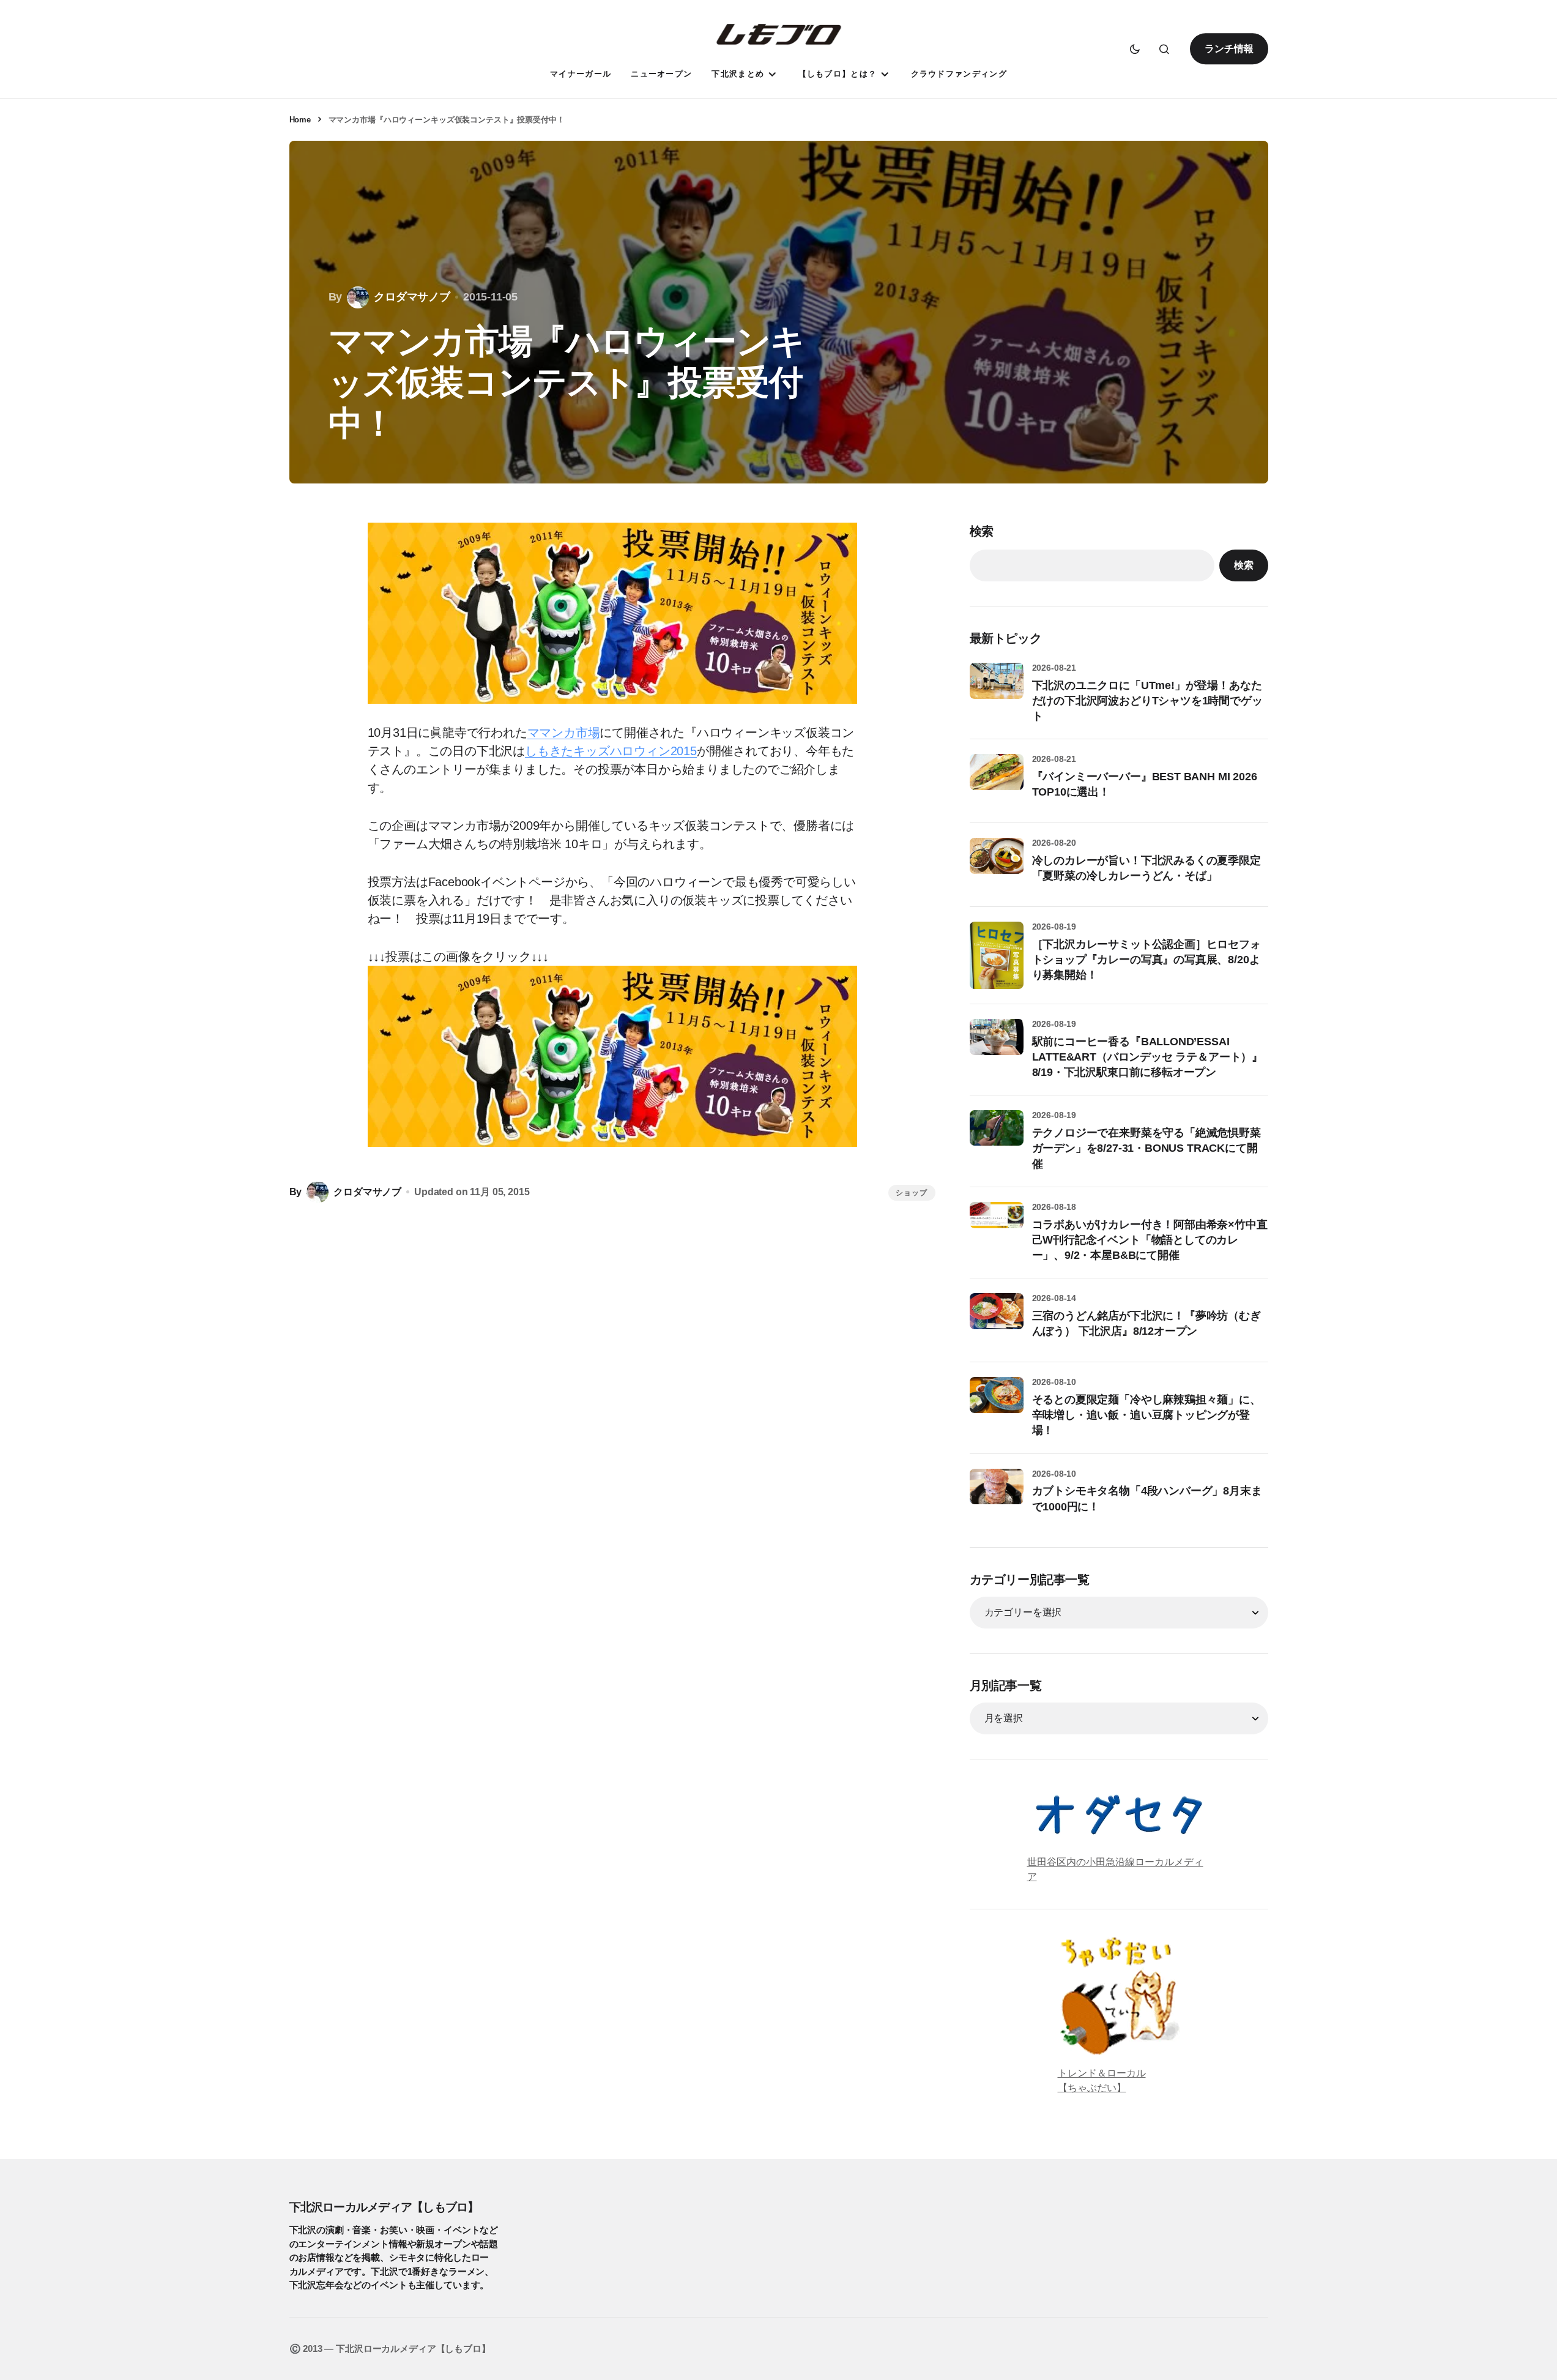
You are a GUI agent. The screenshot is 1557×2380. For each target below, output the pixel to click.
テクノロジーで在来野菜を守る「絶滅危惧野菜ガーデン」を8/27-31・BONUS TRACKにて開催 (1146, 1148)
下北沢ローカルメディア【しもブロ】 (384, 2207)
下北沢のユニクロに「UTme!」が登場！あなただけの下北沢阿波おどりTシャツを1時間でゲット (1147, 701)
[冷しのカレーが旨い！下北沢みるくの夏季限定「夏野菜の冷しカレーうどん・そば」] (997, 865)
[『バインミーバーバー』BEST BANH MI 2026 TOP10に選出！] (997, 781)
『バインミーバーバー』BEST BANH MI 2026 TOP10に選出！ (1145, 784)
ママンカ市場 (564, 733)
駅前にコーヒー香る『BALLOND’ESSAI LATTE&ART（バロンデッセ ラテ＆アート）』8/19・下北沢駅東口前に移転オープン (1148, 1057)
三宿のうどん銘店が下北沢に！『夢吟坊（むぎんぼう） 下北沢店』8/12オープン (1146, 1323)
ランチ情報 (1229, 49)
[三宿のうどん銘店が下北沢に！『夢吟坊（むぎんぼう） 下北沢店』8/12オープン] (997, 1320)
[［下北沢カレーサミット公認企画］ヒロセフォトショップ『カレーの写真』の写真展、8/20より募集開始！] (997, 955)
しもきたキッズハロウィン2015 (611, 751)
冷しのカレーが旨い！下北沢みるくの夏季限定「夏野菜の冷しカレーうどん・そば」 (1146, 868)
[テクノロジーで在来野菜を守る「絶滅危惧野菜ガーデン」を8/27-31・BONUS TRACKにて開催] (997, 1137)
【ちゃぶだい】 (1092, 2088)
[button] (1135, 49)
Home (300, 120)
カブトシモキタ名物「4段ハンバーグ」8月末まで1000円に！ (1147, 1498)
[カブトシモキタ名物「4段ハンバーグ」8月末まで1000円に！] (997, 1496)
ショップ (912, 1193)
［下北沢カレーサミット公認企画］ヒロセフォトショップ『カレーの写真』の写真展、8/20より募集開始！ (1146, 960)
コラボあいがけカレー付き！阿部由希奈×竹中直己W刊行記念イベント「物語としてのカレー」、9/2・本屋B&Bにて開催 (1150, 1240)
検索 (982, 531)
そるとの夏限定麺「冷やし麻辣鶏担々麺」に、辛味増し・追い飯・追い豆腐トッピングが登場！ (1146, 1415)
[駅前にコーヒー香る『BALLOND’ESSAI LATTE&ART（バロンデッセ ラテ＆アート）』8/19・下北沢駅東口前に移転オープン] (997, 1046)
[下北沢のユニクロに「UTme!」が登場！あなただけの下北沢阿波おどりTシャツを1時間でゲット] (997, 690)
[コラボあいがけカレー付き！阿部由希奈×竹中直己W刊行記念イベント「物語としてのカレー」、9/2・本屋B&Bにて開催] (997, 1229)
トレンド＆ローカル (1102, 2073)
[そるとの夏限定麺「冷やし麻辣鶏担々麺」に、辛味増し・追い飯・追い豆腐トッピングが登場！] (997, 1404)
